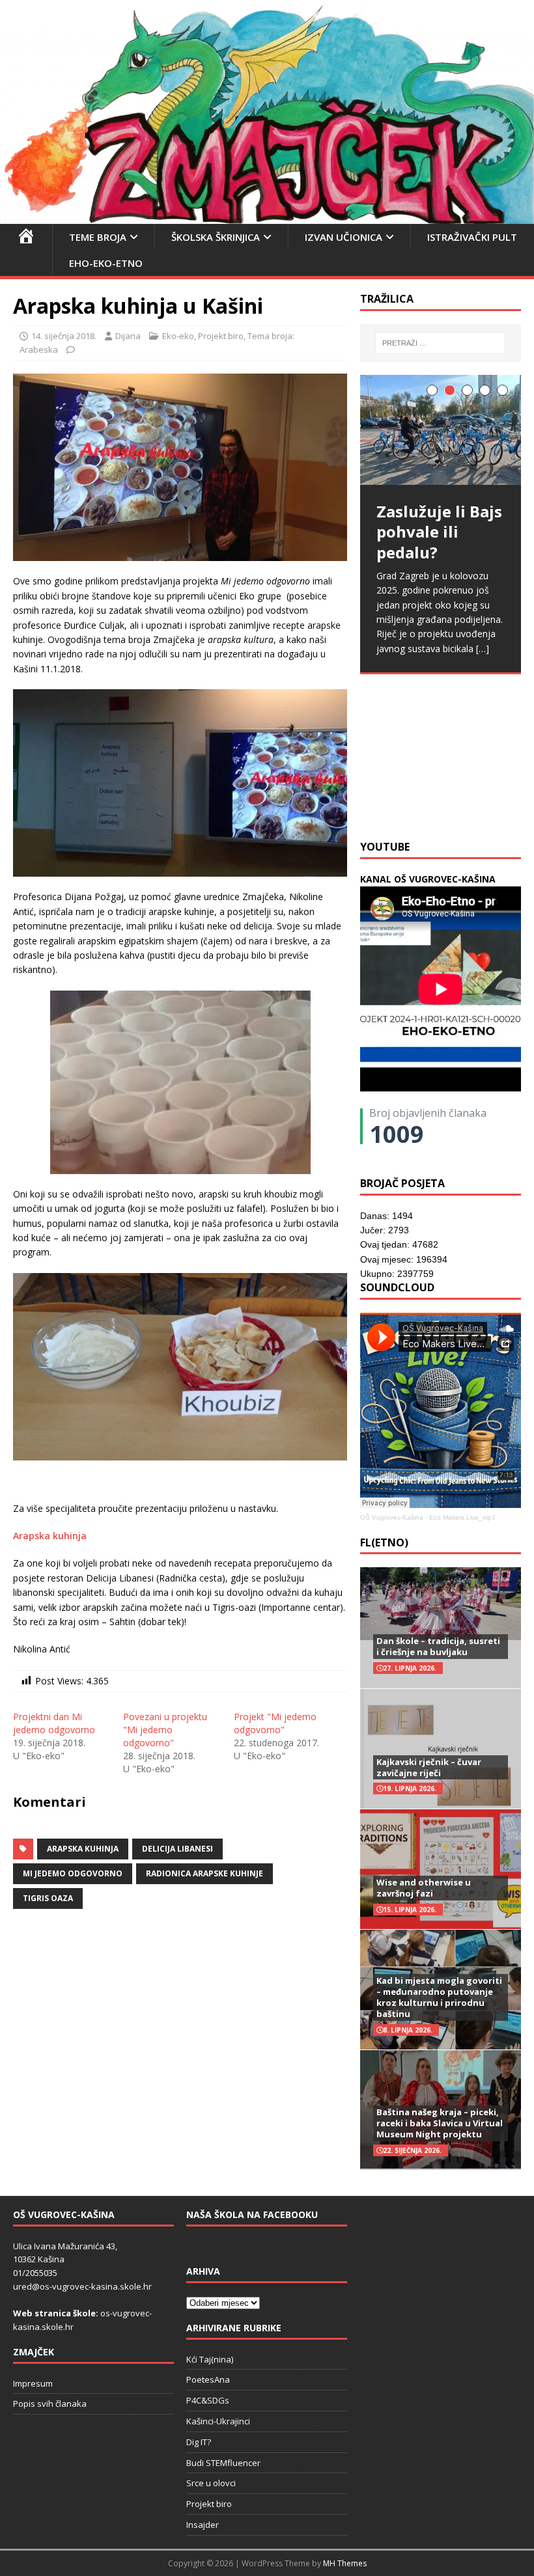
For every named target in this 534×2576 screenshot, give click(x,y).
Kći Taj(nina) (210, 2359)
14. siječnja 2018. (64, 336)
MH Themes (345, 2563)
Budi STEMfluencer (223, 2463)
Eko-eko (178, 336)
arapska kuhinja (83, 1849)
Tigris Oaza (48, 1898)
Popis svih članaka (50, 2404)
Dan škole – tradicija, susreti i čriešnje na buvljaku (438, 1646)
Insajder (203, 2525)
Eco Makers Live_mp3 (462, 1517)
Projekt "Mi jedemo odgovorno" (275, 1723)
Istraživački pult (472, 237)
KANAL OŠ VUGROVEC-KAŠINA (428, 879)
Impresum (33, 2383)
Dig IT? (199, 2442)
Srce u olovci (211, 2483)
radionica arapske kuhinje (204, 1873)
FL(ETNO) (384, 1542)
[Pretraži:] (440, 343)
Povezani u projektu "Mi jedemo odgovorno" (165, 1730)
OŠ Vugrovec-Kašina (392, 1517)
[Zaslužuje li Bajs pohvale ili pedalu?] (441, 430)
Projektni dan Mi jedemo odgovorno (54, 1723)
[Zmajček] (267, 216)
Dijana (128, 336)
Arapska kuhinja (50, 1536)
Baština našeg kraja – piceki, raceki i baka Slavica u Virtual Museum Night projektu (440, 2123)
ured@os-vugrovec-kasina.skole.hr (82, 2286)
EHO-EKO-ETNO (106, 263)
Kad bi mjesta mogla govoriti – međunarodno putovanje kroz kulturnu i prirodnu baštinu (439, 1997)
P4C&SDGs (208, 2400)
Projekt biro (221, 336)
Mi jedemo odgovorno (73, 1873)
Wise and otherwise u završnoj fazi (424, 1888)
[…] (423, 801)
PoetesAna (208, 2379)
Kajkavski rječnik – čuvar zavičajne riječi (429, 1767)
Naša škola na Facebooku (252, 2214)
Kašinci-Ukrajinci (218, 2421)
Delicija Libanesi (177, 1849)
